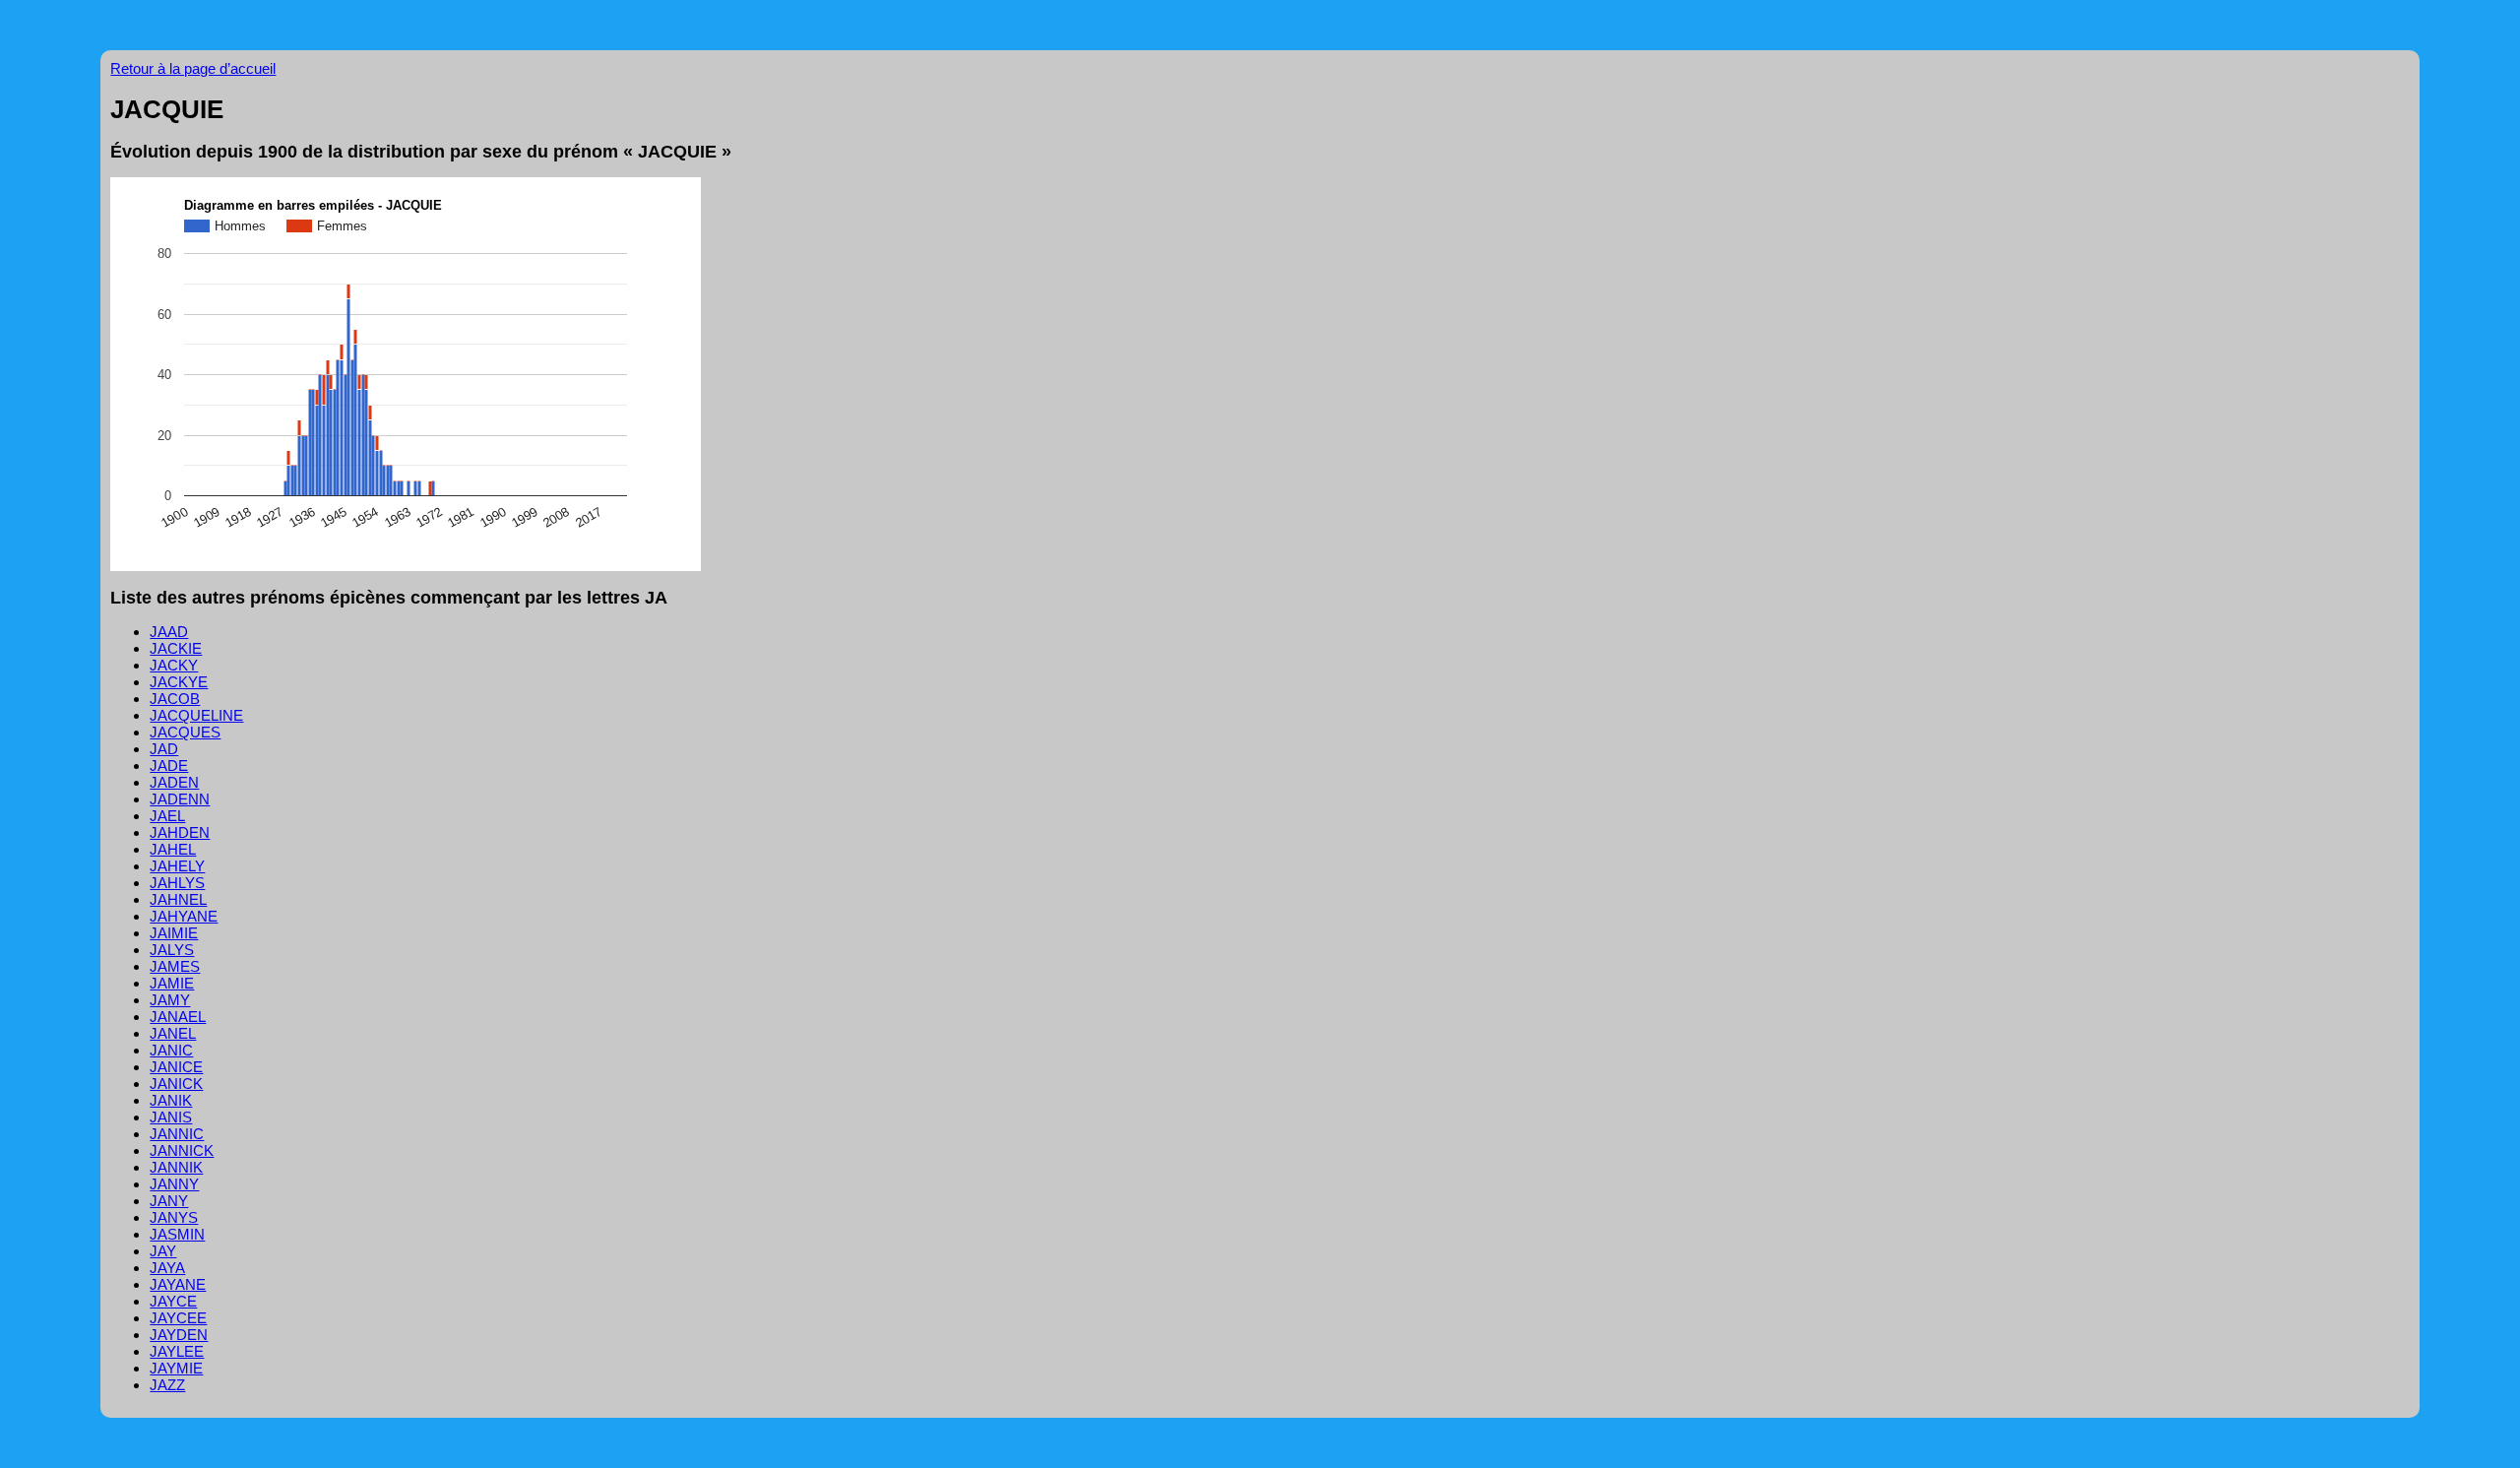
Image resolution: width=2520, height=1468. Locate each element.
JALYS (172, 950)
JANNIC (177, 1134)
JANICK (176, 1084)
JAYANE (178, 1284)
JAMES (175, 966)
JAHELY (177, 866)
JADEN (174, 782)
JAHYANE (184, 916)
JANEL (173, 1033)
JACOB (175, 699)
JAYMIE (176, 1368)
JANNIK (176, 1167)
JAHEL (173, 849)
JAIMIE (174, 933)
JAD (164, 749)
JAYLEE (177, 1351)
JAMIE (172, 983)
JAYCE (173, 1301)
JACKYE (179, 682)
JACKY (174, 665)
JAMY (170, 1000)
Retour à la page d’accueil (193, 68)
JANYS (174, 1217)
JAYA (167, 1268)
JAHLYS (177, 883)
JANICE (176, 1067)
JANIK (171, 1100)
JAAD (169, 632)
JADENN (180, 799)
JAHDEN (180, 832)
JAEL (167, 816)
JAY (163, 1251)
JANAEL (178, 1017)
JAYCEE (178, 1318)
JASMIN (177, 1234)
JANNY (174, 1184)
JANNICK (182, 1150)
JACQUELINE (196, 715)
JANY (169, 1201)
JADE (169, 766)
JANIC (171, 1050)
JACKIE (176, 648)
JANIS (171, 1117)
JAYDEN (179, 1335)
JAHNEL (178, 899)
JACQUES (185, 732)
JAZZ (167, 1385)
